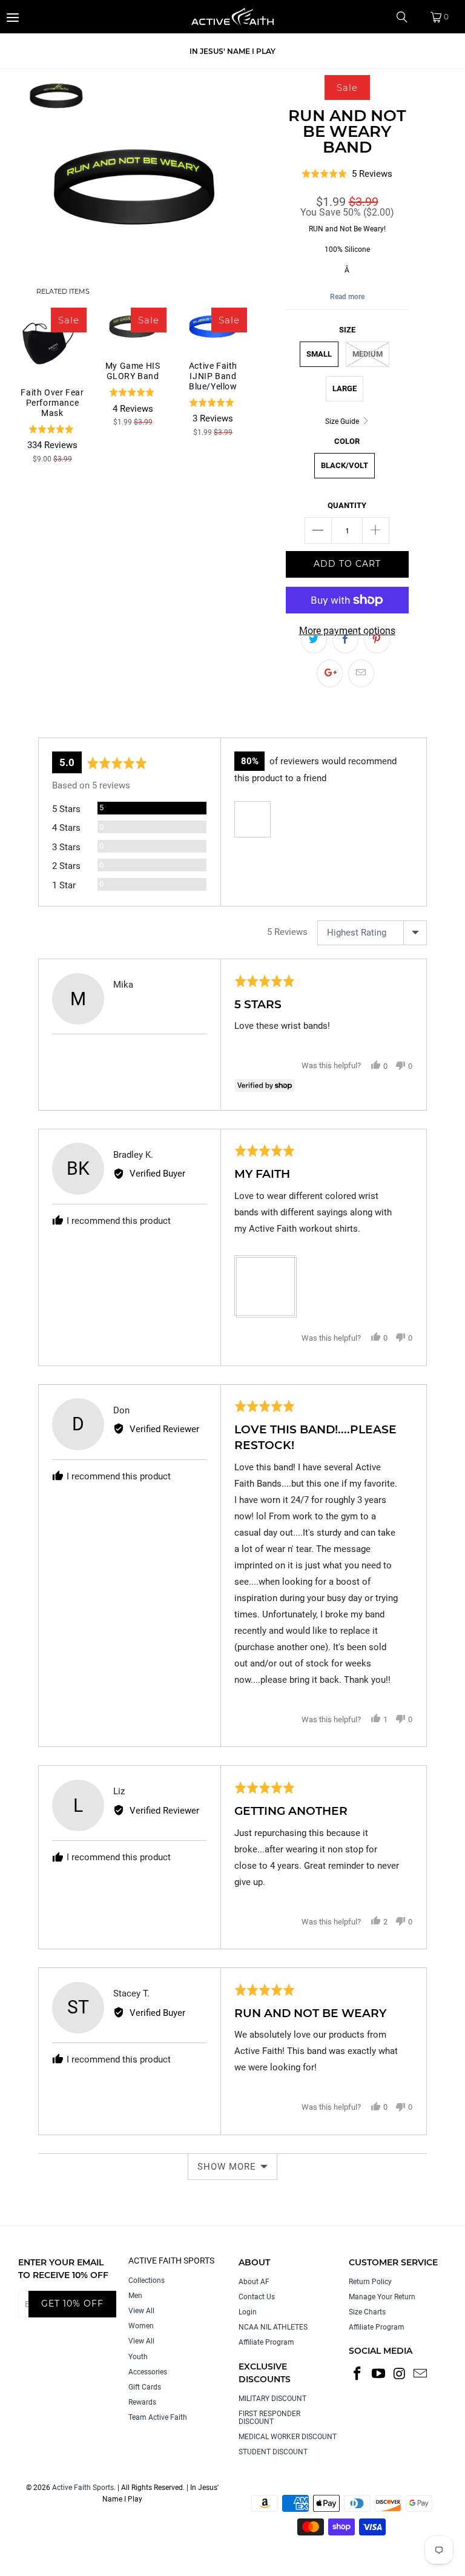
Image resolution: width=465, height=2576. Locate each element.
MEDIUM (368, 354)
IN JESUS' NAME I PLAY (232, 51)
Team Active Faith (158, 2417)
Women (141, 2326)
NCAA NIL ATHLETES (273, 2327)
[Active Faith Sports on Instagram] (400, 2374)
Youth (138, 2357)
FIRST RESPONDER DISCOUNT (269, 2418)
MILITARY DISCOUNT (272, 2399)
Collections (147, 2280)
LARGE (345, 388)
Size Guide (343, 421)
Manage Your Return (382, 2297)
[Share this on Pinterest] (377, 640)
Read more (347, 297)
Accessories (148, 2372)
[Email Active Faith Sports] (421, 2374)
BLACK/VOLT (345, 465)
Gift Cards (145, 2387)
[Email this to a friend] (361, 673)
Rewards (142, 2402)
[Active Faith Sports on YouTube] (379, 2374)
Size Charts (367, 2312)
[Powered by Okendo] (93, 722)
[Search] (406, 17)
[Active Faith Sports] (232, 17)
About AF (254, 2282)
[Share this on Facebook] (345, 640)
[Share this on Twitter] (314, 640)
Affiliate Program (266, 2342)
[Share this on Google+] (330, 673)
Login (248, 2312)
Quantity (347, 505)
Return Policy (370, 2282)
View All (141, 2311)
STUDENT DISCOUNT (273, 2452)
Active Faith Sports (83, 2488)
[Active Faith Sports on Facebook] (358, 2374)
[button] (252, 819)
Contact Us (257, 2297)
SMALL (319, 354)
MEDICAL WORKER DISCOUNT (288, 2437)
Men (135, 2296)
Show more (227, 2167)
